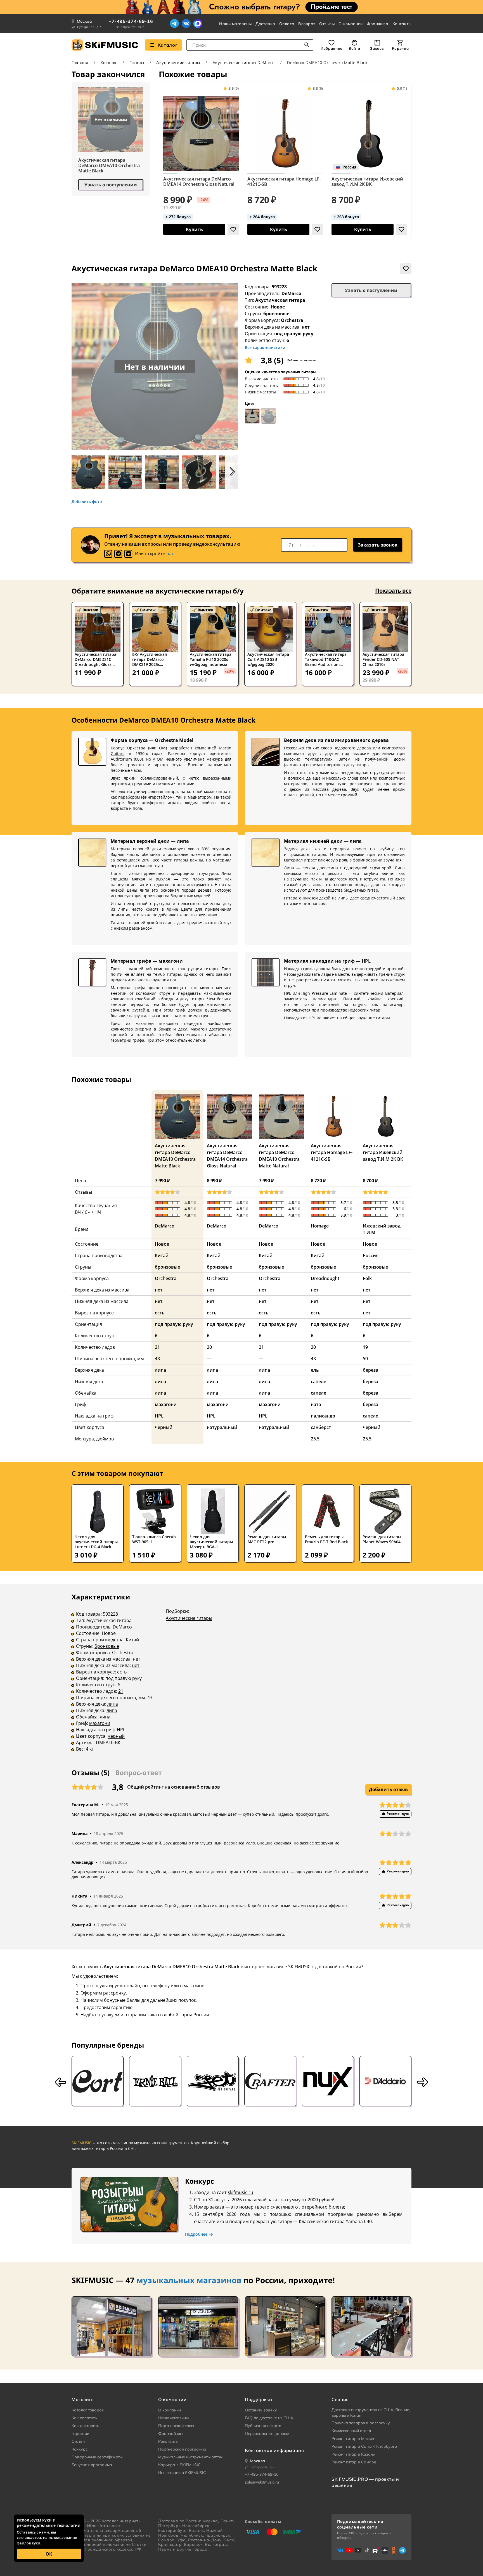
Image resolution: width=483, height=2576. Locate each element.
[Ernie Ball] (155, 2081)
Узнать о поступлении (111, 185)
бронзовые (107, 1646)
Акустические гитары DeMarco (244, 63)
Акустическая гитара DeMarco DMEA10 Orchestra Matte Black (109, 166)
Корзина (400, 48)
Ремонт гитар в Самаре (354, 2462)
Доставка (265, 24)
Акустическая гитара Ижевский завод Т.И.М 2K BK (367, 182)
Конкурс (80, 2449)
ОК (49, 2554)
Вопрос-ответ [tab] (138, 1773)
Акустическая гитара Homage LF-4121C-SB (284, 182)
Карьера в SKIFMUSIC (179, 2465)
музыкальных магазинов (189, 2280)
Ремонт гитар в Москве (353, 2439)
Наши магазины (235, 24)
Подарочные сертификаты (97, 2457)
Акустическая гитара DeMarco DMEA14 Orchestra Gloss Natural (199, 182)
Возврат (307, 24)
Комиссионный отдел (351, 2431)
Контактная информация (274, 2450)
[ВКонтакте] (186, 23)
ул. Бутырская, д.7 (87, 27)
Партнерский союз (176, 2426)
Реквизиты (168, 2441)
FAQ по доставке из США (269, 2418)
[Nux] (328, 2081)
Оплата (287, 24)
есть (122, 1672)
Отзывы (327, 24)
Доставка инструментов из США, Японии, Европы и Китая (371, 2413)
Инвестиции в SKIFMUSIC (182, 2473)
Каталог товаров (88, 2410)
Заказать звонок (378, 545)
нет (136, 1665)
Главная (80, 63)
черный (116, 1736)
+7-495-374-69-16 (131, 21)
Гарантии (80, 2433)
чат (170, 554)
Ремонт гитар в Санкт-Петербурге (364, 2446)
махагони (100, 1723)
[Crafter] (270, 2081)
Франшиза (377, 24)
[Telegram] (174, 23)
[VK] (128, 554)
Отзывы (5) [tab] (91, 1773)
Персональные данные (267, 2433)
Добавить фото (87, 502)
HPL (121, 1730)
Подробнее (196, 2234)
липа (113, 1704)
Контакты (402, 24)
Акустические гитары (178, 63)
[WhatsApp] (108, 554)
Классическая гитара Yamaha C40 (335, 2221)
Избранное (332, 48)
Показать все (393, 591)
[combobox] (250, 45)
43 (150, 1697)
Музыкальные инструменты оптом (190, 2457)
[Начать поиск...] (307, 45)
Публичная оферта (263, 2426)
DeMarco (291, 293)
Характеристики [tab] (101, 1597)
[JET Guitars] (213, 2081)
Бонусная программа (92, 2465)
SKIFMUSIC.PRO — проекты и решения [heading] (365, 2482)
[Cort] (98, 2081)
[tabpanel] (241, 1677)
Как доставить (85, 2426)
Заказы (377, 48)
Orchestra (123, 1653)
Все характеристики (265, 347)
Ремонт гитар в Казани (353, 2454)
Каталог (167, 45)
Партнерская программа (182, 2449)
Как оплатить (84, 2418)
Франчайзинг (171, 2433)
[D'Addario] (385, 2081)
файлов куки (29, 2543)
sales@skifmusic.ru (131, 27)
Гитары (137, 63)
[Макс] (198, 23)
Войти (354, 48)
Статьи (78, 2441)
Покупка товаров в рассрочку (361, 2423)
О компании (351, 24)
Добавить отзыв (388, 1789)
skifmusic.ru (241, 2192)
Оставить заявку (261, 2410)
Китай (132, 1640)
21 (121, 1691)
